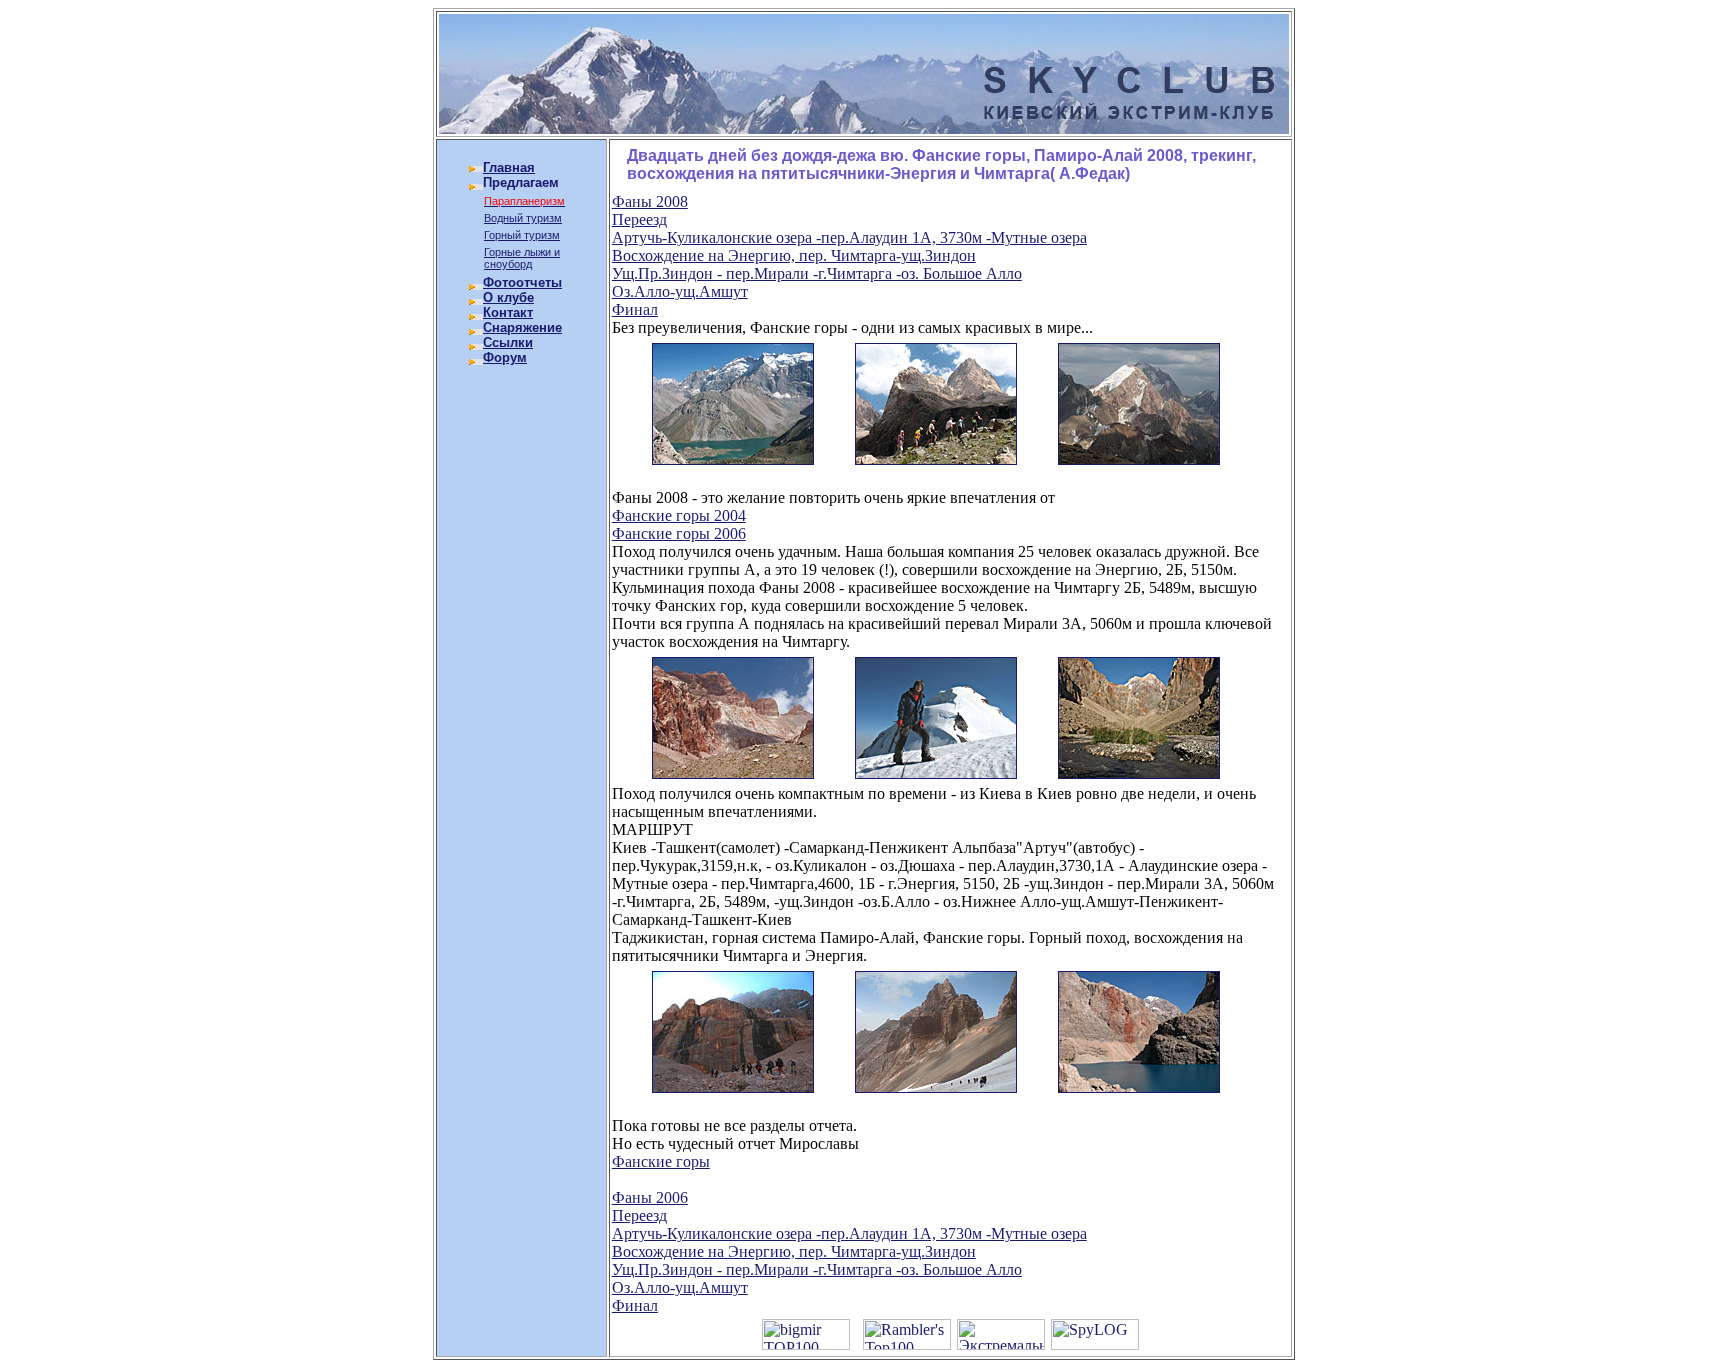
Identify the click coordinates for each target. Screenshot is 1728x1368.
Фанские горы (661, 1161)
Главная (509, 167)
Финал (635, 309)
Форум (505, 357)
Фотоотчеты (522, 282)
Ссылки (508, 342)
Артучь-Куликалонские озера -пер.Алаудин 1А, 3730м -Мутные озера (849, 237)
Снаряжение (522, 327)
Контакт (508, 312)
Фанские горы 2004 (679, 515)
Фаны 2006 (650, 1197)
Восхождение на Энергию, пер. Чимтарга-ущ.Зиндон (794, 255)
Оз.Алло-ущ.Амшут (680, 291)
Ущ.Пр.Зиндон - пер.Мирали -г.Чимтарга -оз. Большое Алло (817, 273)
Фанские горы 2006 (679, 533)
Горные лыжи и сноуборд (522, 258)
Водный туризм (523, 218)
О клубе (508, 297)
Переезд (639, 219)
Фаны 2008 (650, 201)
